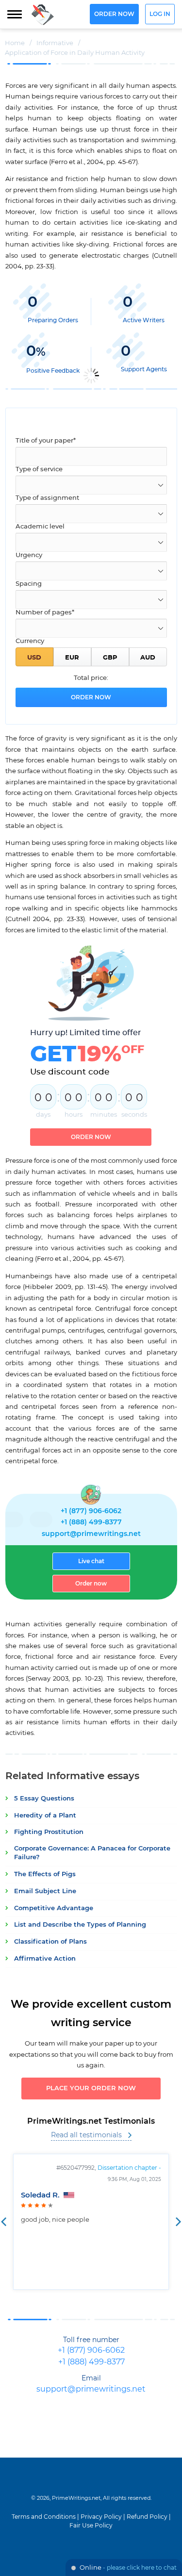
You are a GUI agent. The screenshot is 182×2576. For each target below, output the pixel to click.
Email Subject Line (45, 1891)
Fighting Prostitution (49, 1832)
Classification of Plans (50, 1942)
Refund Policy (147, 2517)
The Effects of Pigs (45, 1874)
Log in (160, 14)
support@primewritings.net (91, 1534)
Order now (114, 14)
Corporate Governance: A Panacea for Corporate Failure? (92, 1853)
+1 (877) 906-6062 (91, 1511)
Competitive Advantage (54, 1908)
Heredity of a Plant (45, 1816)
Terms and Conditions (44, 2517)
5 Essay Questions (44, 1799)
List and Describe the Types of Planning (80, 1925)
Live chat (91, 1561)
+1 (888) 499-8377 (91, 1522)
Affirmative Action (45, 1959)
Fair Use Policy (91, 2526)
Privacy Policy (101, 2517)
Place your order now (91, 2089)
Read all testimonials (86, 2135)
